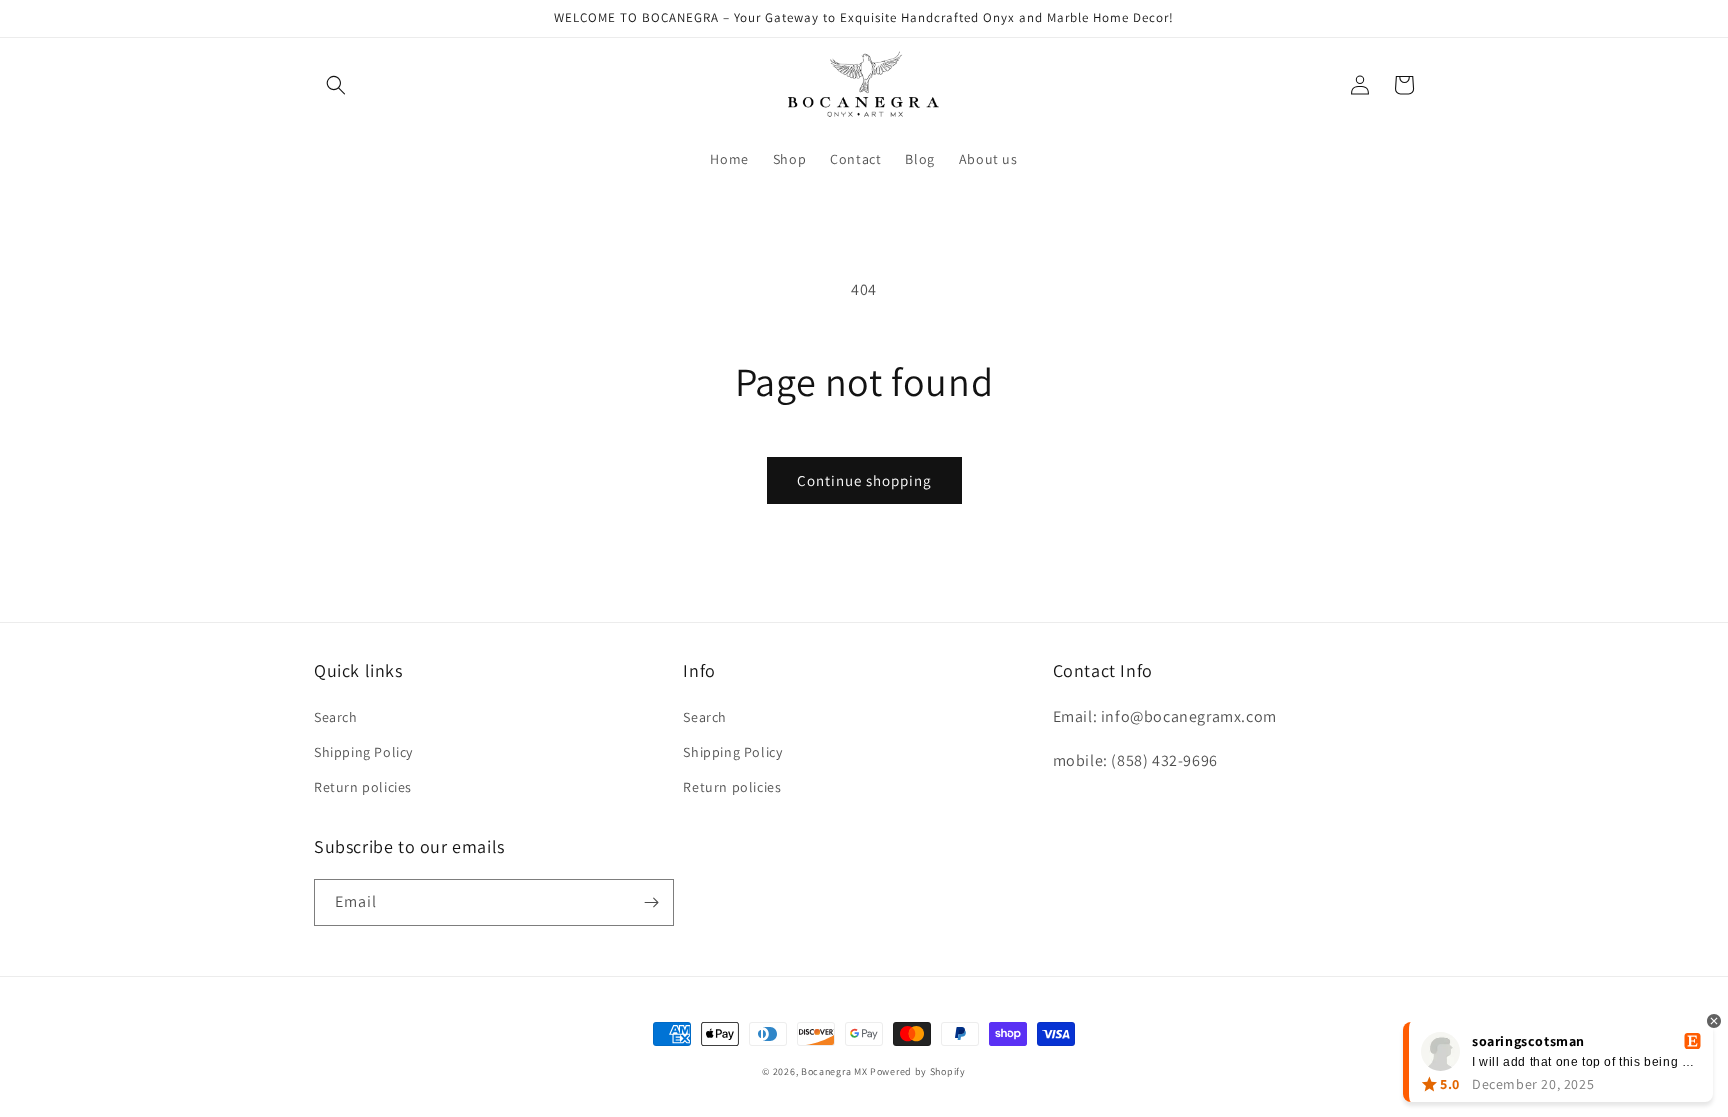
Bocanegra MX (834, 1071)
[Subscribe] (651, 902)
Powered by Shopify (918, 1071)
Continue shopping (864, 480)
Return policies (363, 787)
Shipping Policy (363, 752)
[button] (336, 85)
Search (336, 717)
